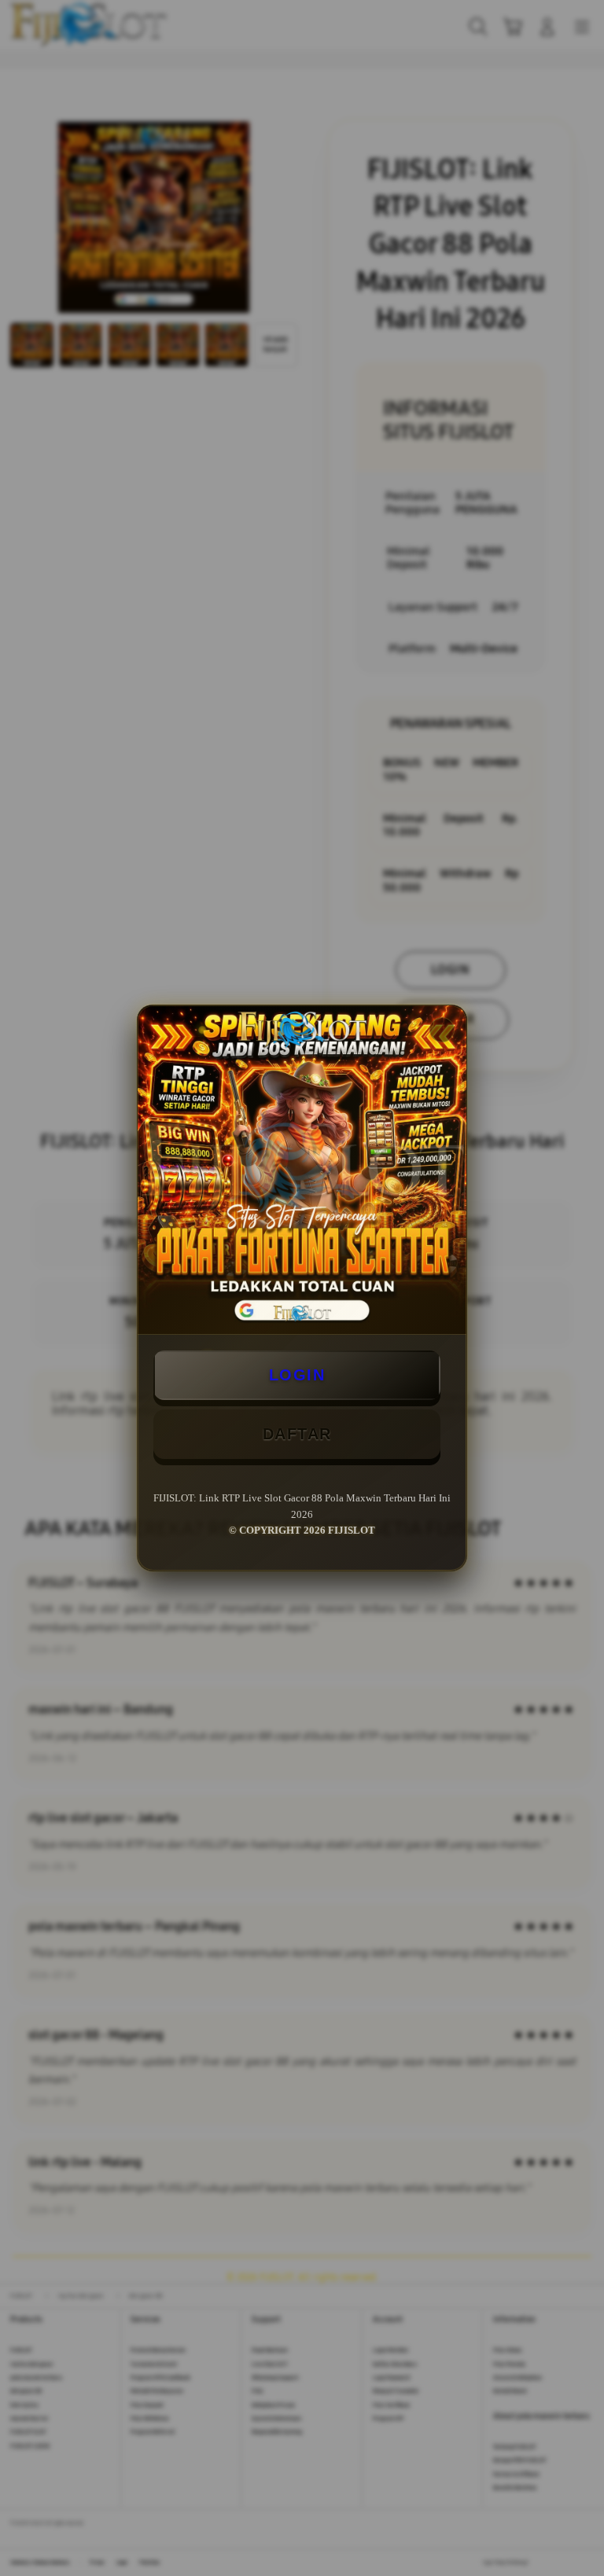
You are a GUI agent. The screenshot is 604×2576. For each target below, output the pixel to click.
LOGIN (297, 1375)
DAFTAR (297, 1434)
